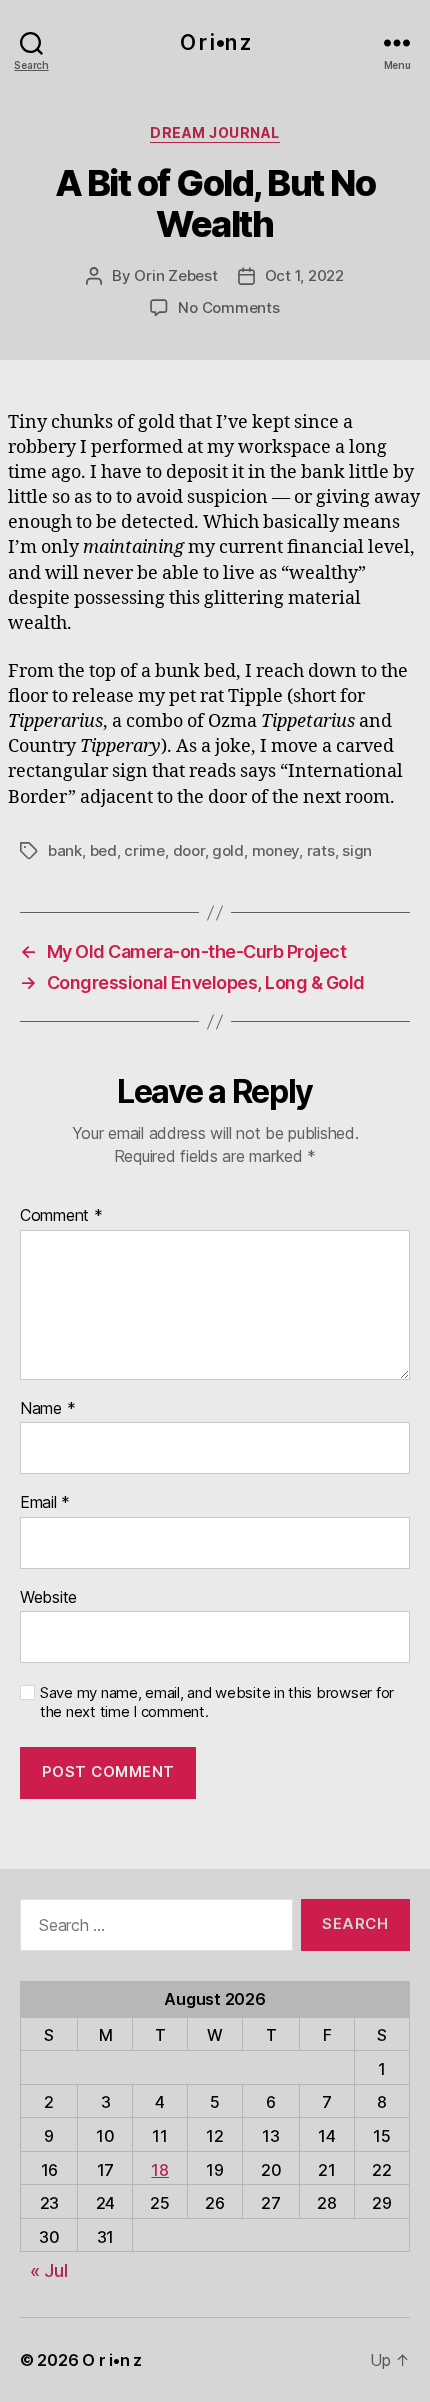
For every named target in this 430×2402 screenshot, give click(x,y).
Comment (61, 1216)
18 (159, 2170)
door (189, 850)
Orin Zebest (175, 275)
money (276, 850)
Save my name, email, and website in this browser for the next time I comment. (217, 1702)
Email (45, 1503)
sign (357, 850)
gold (228, 850)
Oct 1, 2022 (304, 275)
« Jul (49, 2270)
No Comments (228, 307)
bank (65, 850)
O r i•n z (215, 42)
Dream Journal (215, 132)
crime (144, 850)
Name (47, 1409)
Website (48, 1598)
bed (103, 850)
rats (321, 850)
